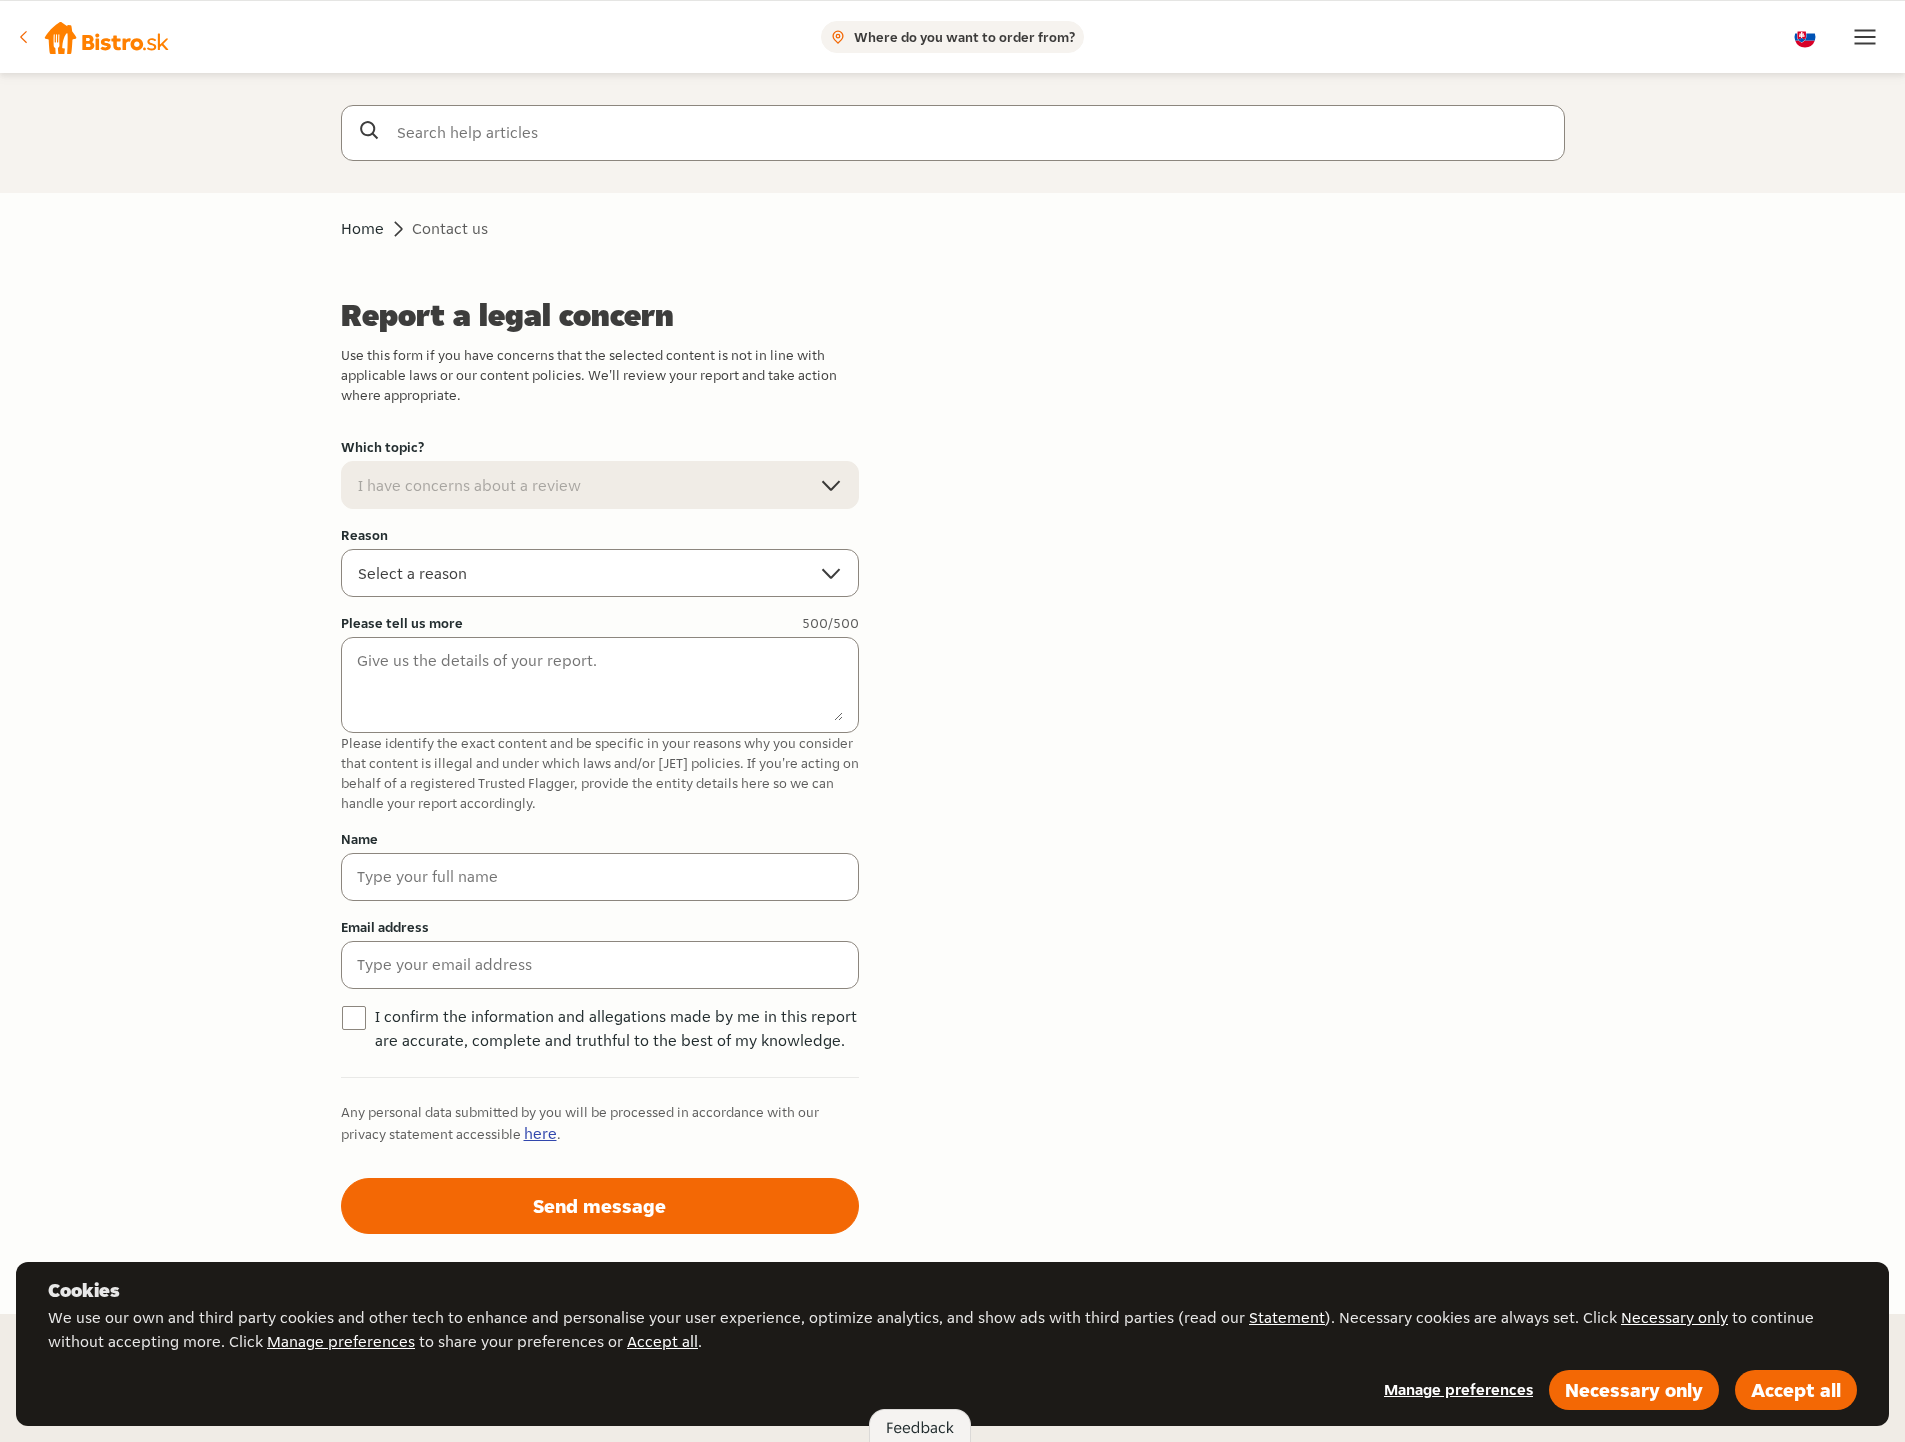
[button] (94, 37)
